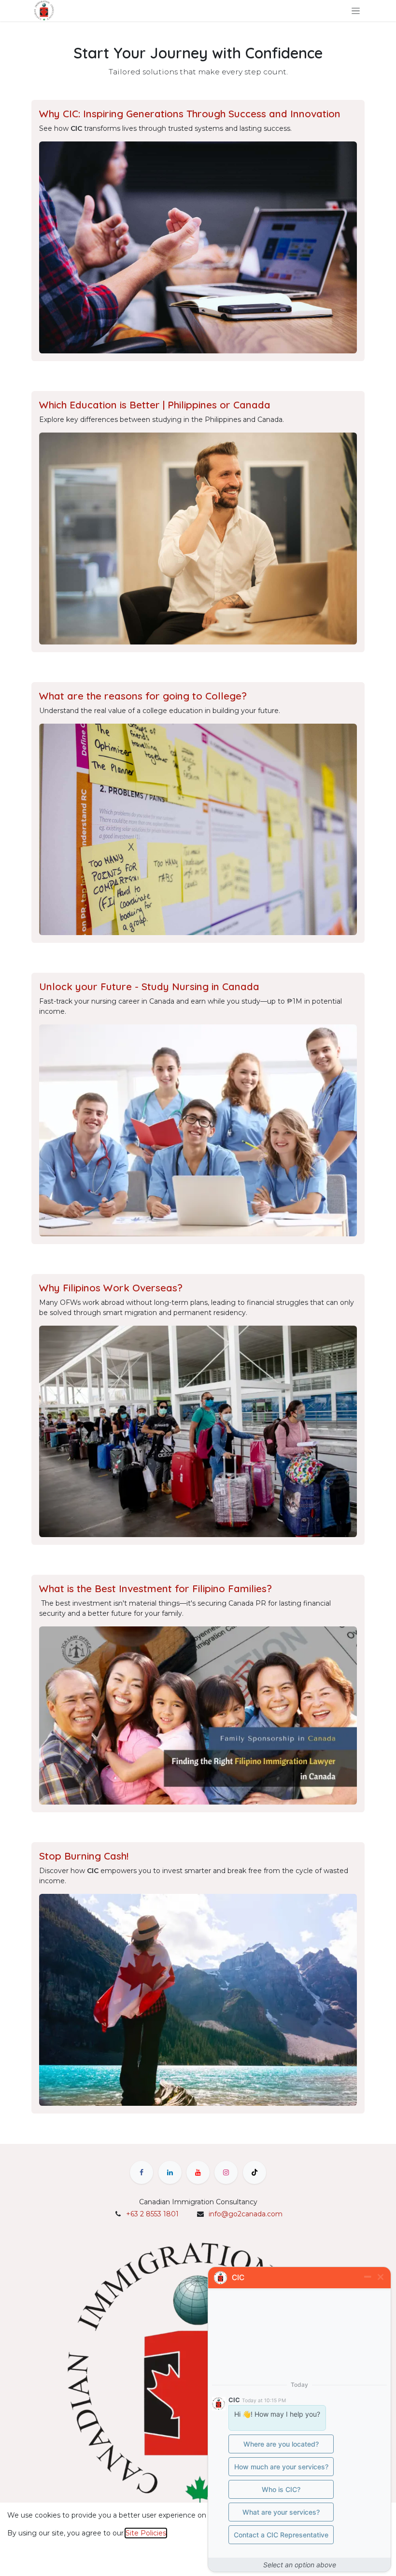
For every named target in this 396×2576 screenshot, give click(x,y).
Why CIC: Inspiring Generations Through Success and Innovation (190, 113)
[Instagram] (226, 2172)
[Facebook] (141, 2172)
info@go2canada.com (246, 2214)
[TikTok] (255, 2172)
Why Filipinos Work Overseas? (111, 1288)
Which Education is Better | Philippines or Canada (155, 405)
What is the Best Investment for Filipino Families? (156, 1588)
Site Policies (146, 2533)
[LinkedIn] (170, 2172)
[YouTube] (198, 2172)
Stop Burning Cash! (84, 1856)
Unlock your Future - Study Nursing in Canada (149, 986)
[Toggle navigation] (356, 11)
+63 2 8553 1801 (152, 2214)
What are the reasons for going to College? (143, 696)
